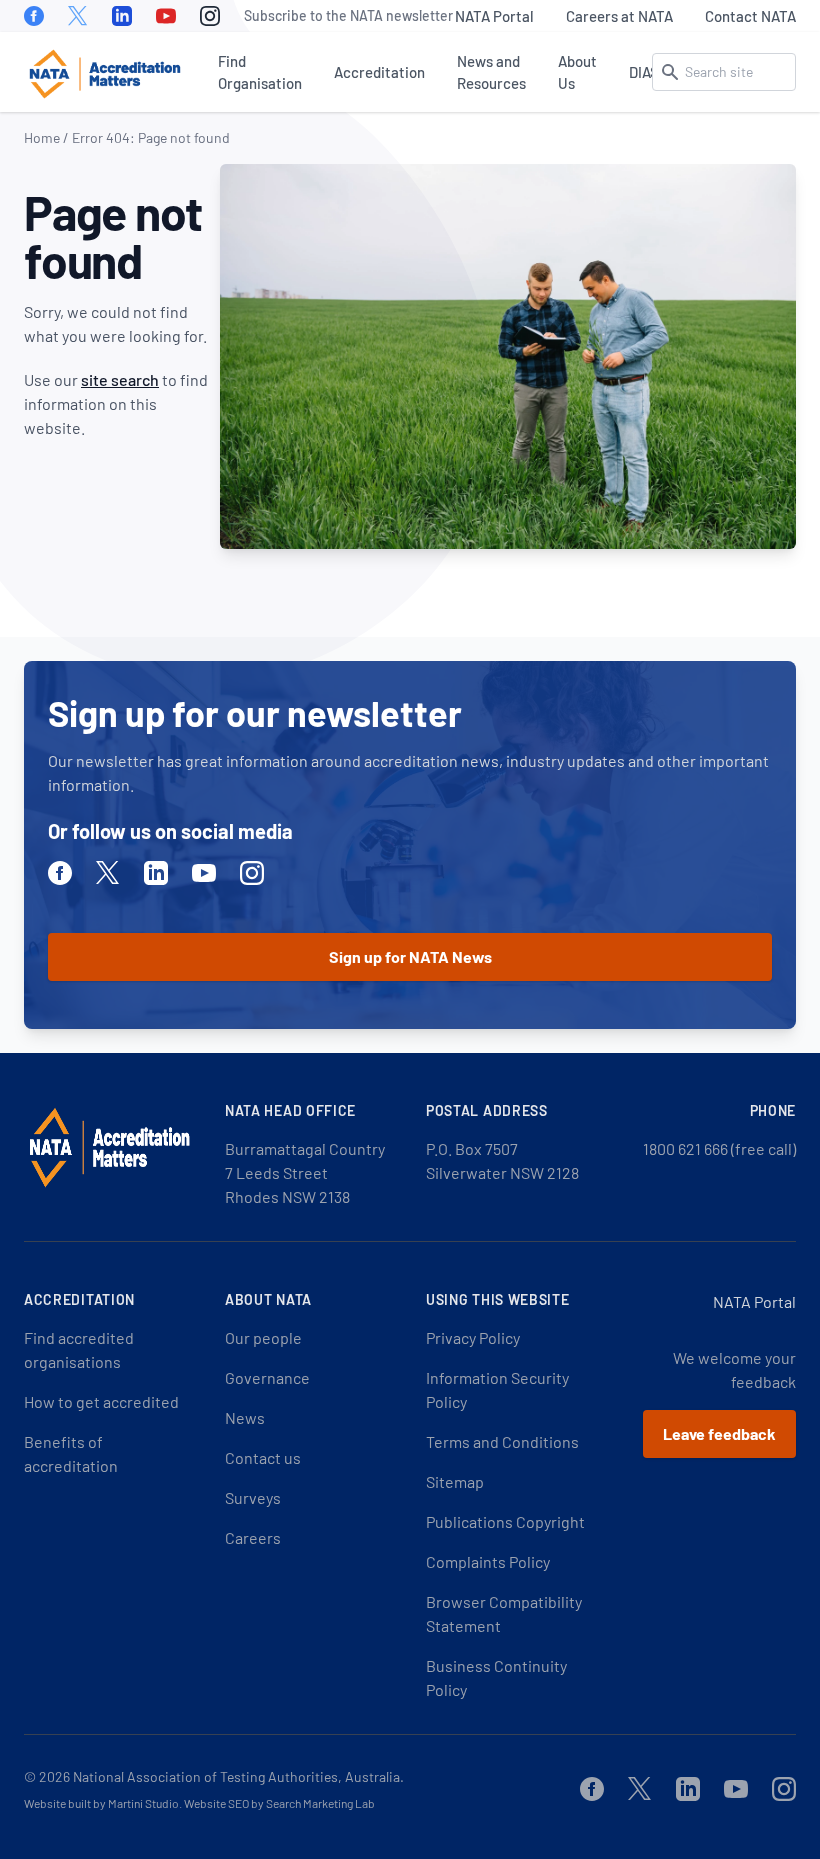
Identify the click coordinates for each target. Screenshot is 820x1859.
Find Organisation (260, 72)
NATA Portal (494, 16)
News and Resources (491, 72)
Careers (253, 1537)
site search (120, 379)
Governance (267, 1377)
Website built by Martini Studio (101, 1803)
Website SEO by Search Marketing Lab (279, 1803)
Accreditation (379, 72)
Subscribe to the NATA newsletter (348, 15)
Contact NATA (750, 16)
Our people (263, 1337)
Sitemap (455, 1481)
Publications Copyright (505, 1521)
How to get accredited (101, 1401)
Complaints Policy (488, 1561)
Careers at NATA (619, 16)
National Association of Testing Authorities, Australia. (238, 1776)
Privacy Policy (473, 1337)
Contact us (263, 1457)
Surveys (253, 1497)
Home (42, 137)
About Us (577, 72)
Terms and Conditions (502, 1441)
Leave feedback (719, 1433)
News (245, 1417)
